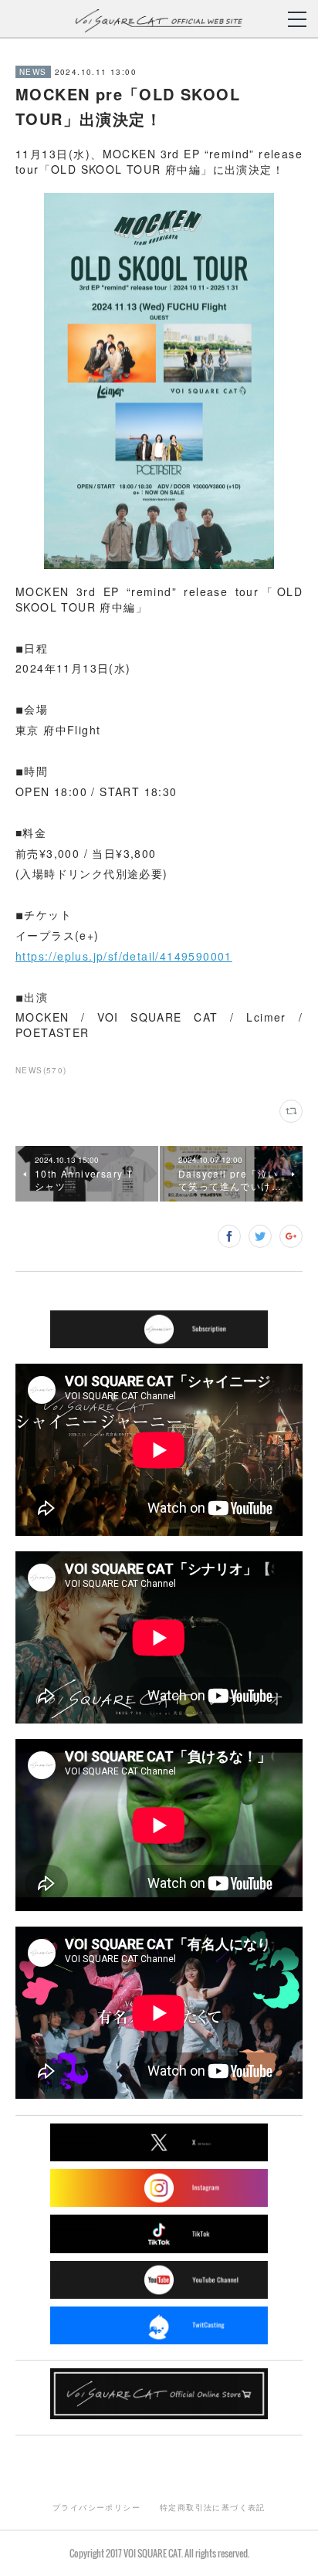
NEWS (33, 72)
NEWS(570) (41, 1070)
